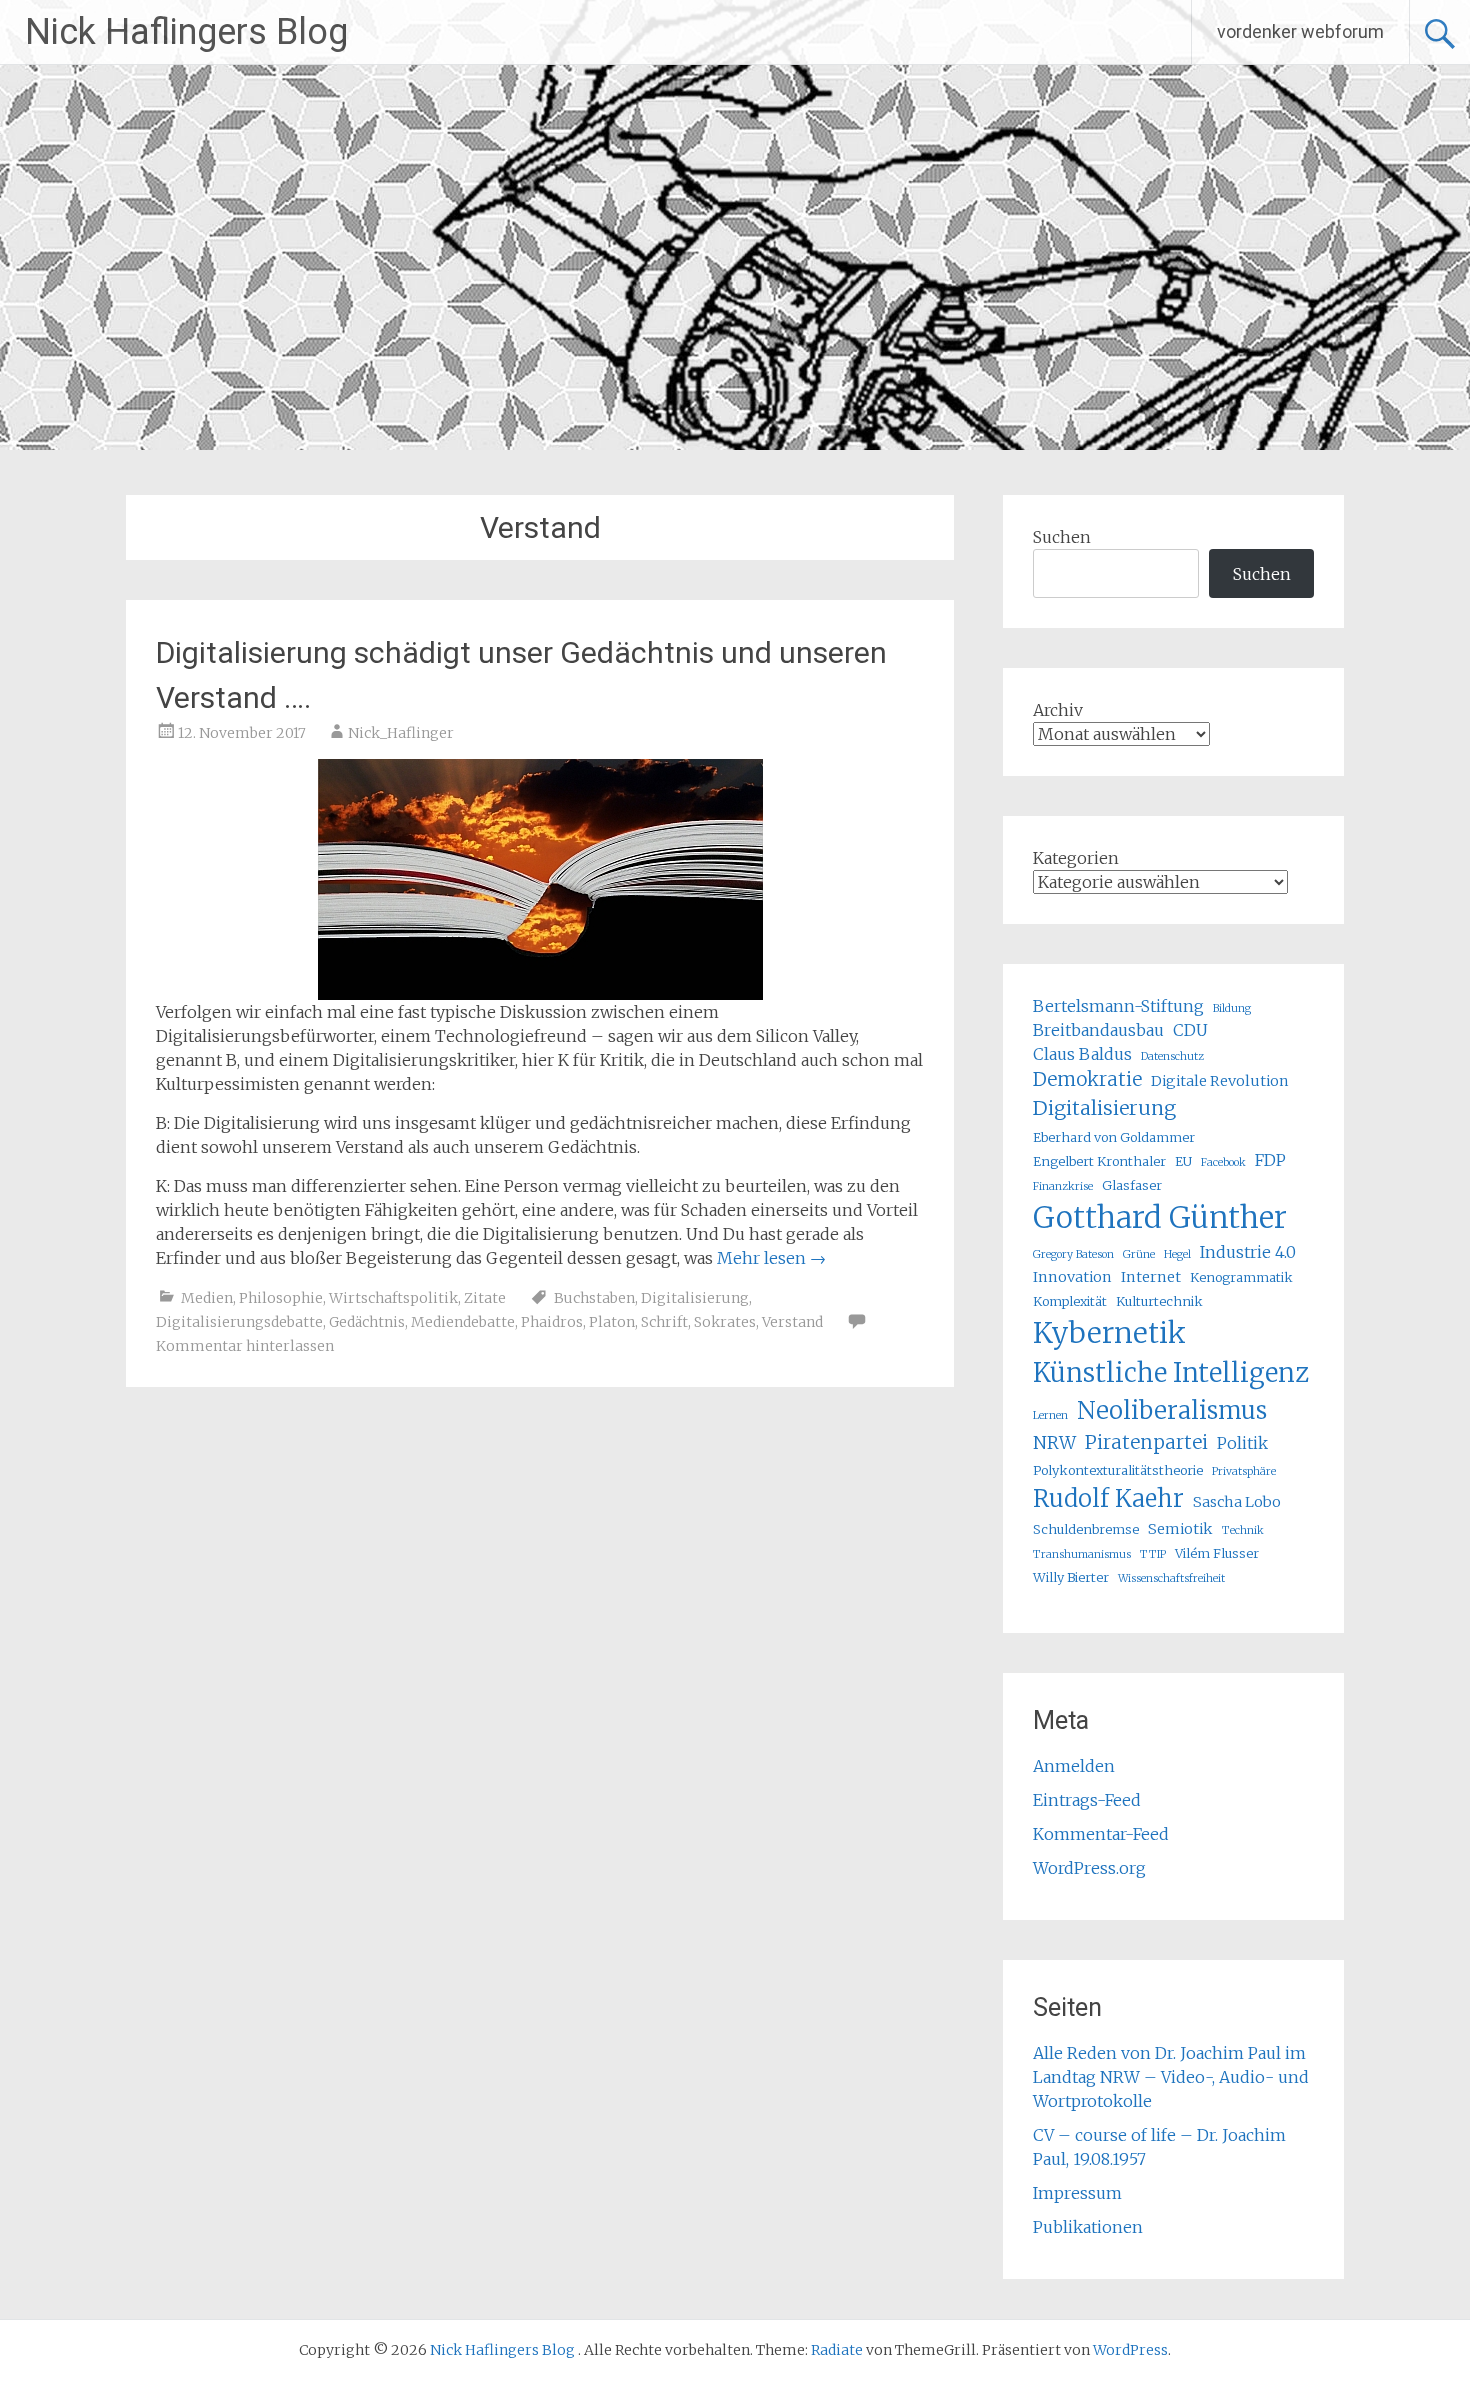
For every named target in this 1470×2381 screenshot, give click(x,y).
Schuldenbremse (1086, 1529)
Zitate (485, 1298)
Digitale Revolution (1220, 1081)
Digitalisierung (695, 1298)
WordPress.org (1089, 1868)
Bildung (1232, 1008)
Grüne (1139, 1254)
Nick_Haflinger (401, 733)
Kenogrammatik (1241, 1277)
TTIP (1153, 1554)
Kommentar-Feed (1101, 1834)
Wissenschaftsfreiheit (1171, 1578)
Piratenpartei (1146, 1442)
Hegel (1177, 1254)
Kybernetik (1109, 1333)
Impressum (1077, 2193)
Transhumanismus (1082, 1554)
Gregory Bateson (1073, 1254)
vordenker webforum (1300, 31)
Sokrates (725, 1322)
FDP (1270, 1160)
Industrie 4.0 (1248, 1252)
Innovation (1072, 1277)
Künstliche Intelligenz (1171, 1373)
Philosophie (281, 1298)
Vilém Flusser (1217, 1553)
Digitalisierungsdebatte (239, 1322)
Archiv (1058, 710)
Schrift (664, 1322)
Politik (1242, 1443)
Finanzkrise (1063, 1186)
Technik (1243, 1530)
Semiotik (1180, 1529)
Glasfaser (1132, 1185)
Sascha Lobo (1237, 1502)
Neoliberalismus (1172, 1410)
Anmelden (1074, 1766)
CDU (1190, 1030)
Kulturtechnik (1159, 1301)
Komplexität (1070, 1301)
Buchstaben (594, 1298)
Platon (612, 1322)
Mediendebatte (463, 1322)
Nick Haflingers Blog (186, 32)
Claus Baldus (1082, 1054)
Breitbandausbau (1098, 1030)
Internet (1151, 1277)
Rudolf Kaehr (1108, 1498)
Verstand (792, 1322)
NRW (1054, 1443)
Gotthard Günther (1160, 1217)
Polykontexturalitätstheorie (1118, 1470)
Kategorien (1076, 858)
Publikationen (1088, 2227)
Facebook (1223, 1162)
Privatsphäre (1244, 1471)
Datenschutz (1172, 1056)
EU (1183, 1161)
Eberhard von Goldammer (1114, 1137)
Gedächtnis (367, 1322)
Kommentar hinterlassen (245, 1346)
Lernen (1050, 1415)
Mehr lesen (771, 1258)
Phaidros (552, 1322)
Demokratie (1087, 1079)
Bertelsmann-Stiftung (1118, 1006)
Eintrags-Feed (1087, 1800)
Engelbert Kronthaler (1099, 1161)
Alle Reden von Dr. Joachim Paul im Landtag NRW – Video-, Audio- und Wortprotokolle (1171, 2077)
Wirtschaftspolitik (393, 1298)
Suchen (1062, 537)
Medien (207, 1298)
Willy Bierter (1071, 1577)
